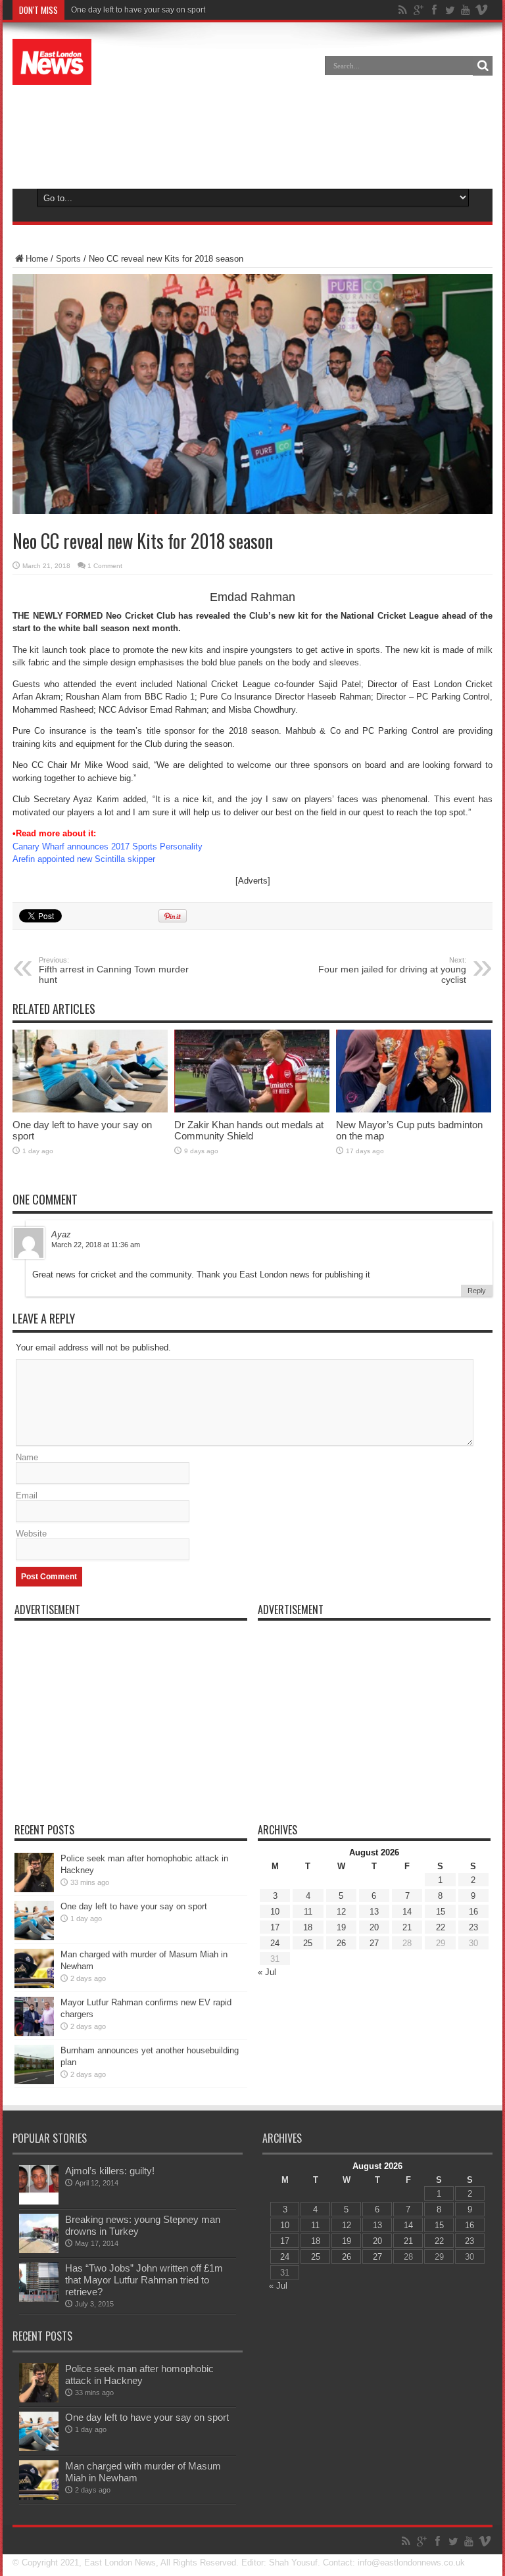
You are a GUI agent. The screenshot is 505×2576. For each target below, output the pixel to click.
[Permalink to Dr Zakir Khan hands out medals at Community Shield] (252, 1109)
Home (37, 259)
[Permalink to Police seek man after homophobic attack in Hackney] (34, 1889)
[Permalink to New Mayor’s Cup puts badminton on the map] (414, 1109)
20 (374, 1927)
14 (407, 1912)
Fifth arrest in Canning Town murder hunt (114, 970)
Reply (477, 1291)
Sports (68, 259)
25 (308, 1943)
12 (341, 1912)
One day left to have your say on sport (138, 10)
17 (275, 1927)
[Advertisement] (252, 134)
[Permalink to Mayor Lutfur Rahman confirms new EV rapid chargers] (34, 2033)
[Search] (483, 66)
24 (275, 1943)
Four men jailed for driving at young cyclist (392, 970)
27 (374, 1943)
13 (374, 1912)
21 (407, 1927)
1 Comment (105, 566)
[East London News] (52, 75)
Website (31, 1534)
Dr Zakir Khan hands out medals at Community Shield (249, 1130)
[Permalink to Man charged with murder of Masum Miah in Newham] (34, 1985)
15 (441, 1912)
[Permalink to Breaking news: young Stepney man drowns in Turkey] (39, 2250)
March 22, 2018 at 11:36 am (96, 1245)
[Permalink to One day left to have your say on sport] (90, 1109)
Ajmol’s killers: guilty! (110, 2171)
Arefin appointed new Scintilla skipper (84, 859)
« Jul (267, 1972)
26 (341, 1943)
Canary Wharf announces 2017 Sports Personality (108, 847)
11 (308, 1912)
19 (341, 1927)
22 (441, 1927)
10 (275, 1912)
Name (27, 1457)
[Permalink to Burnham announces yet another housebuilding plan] (34, 2081)
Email (27, 1495)
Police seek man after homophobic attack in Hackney (139, 2374)
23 (473, 1927)
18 (308, 1927)
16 (473, 1912)
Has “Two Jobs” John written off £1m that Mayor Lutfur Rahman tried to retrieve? (144, 2280)
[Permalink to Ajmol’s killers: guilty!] (39, 2202)
